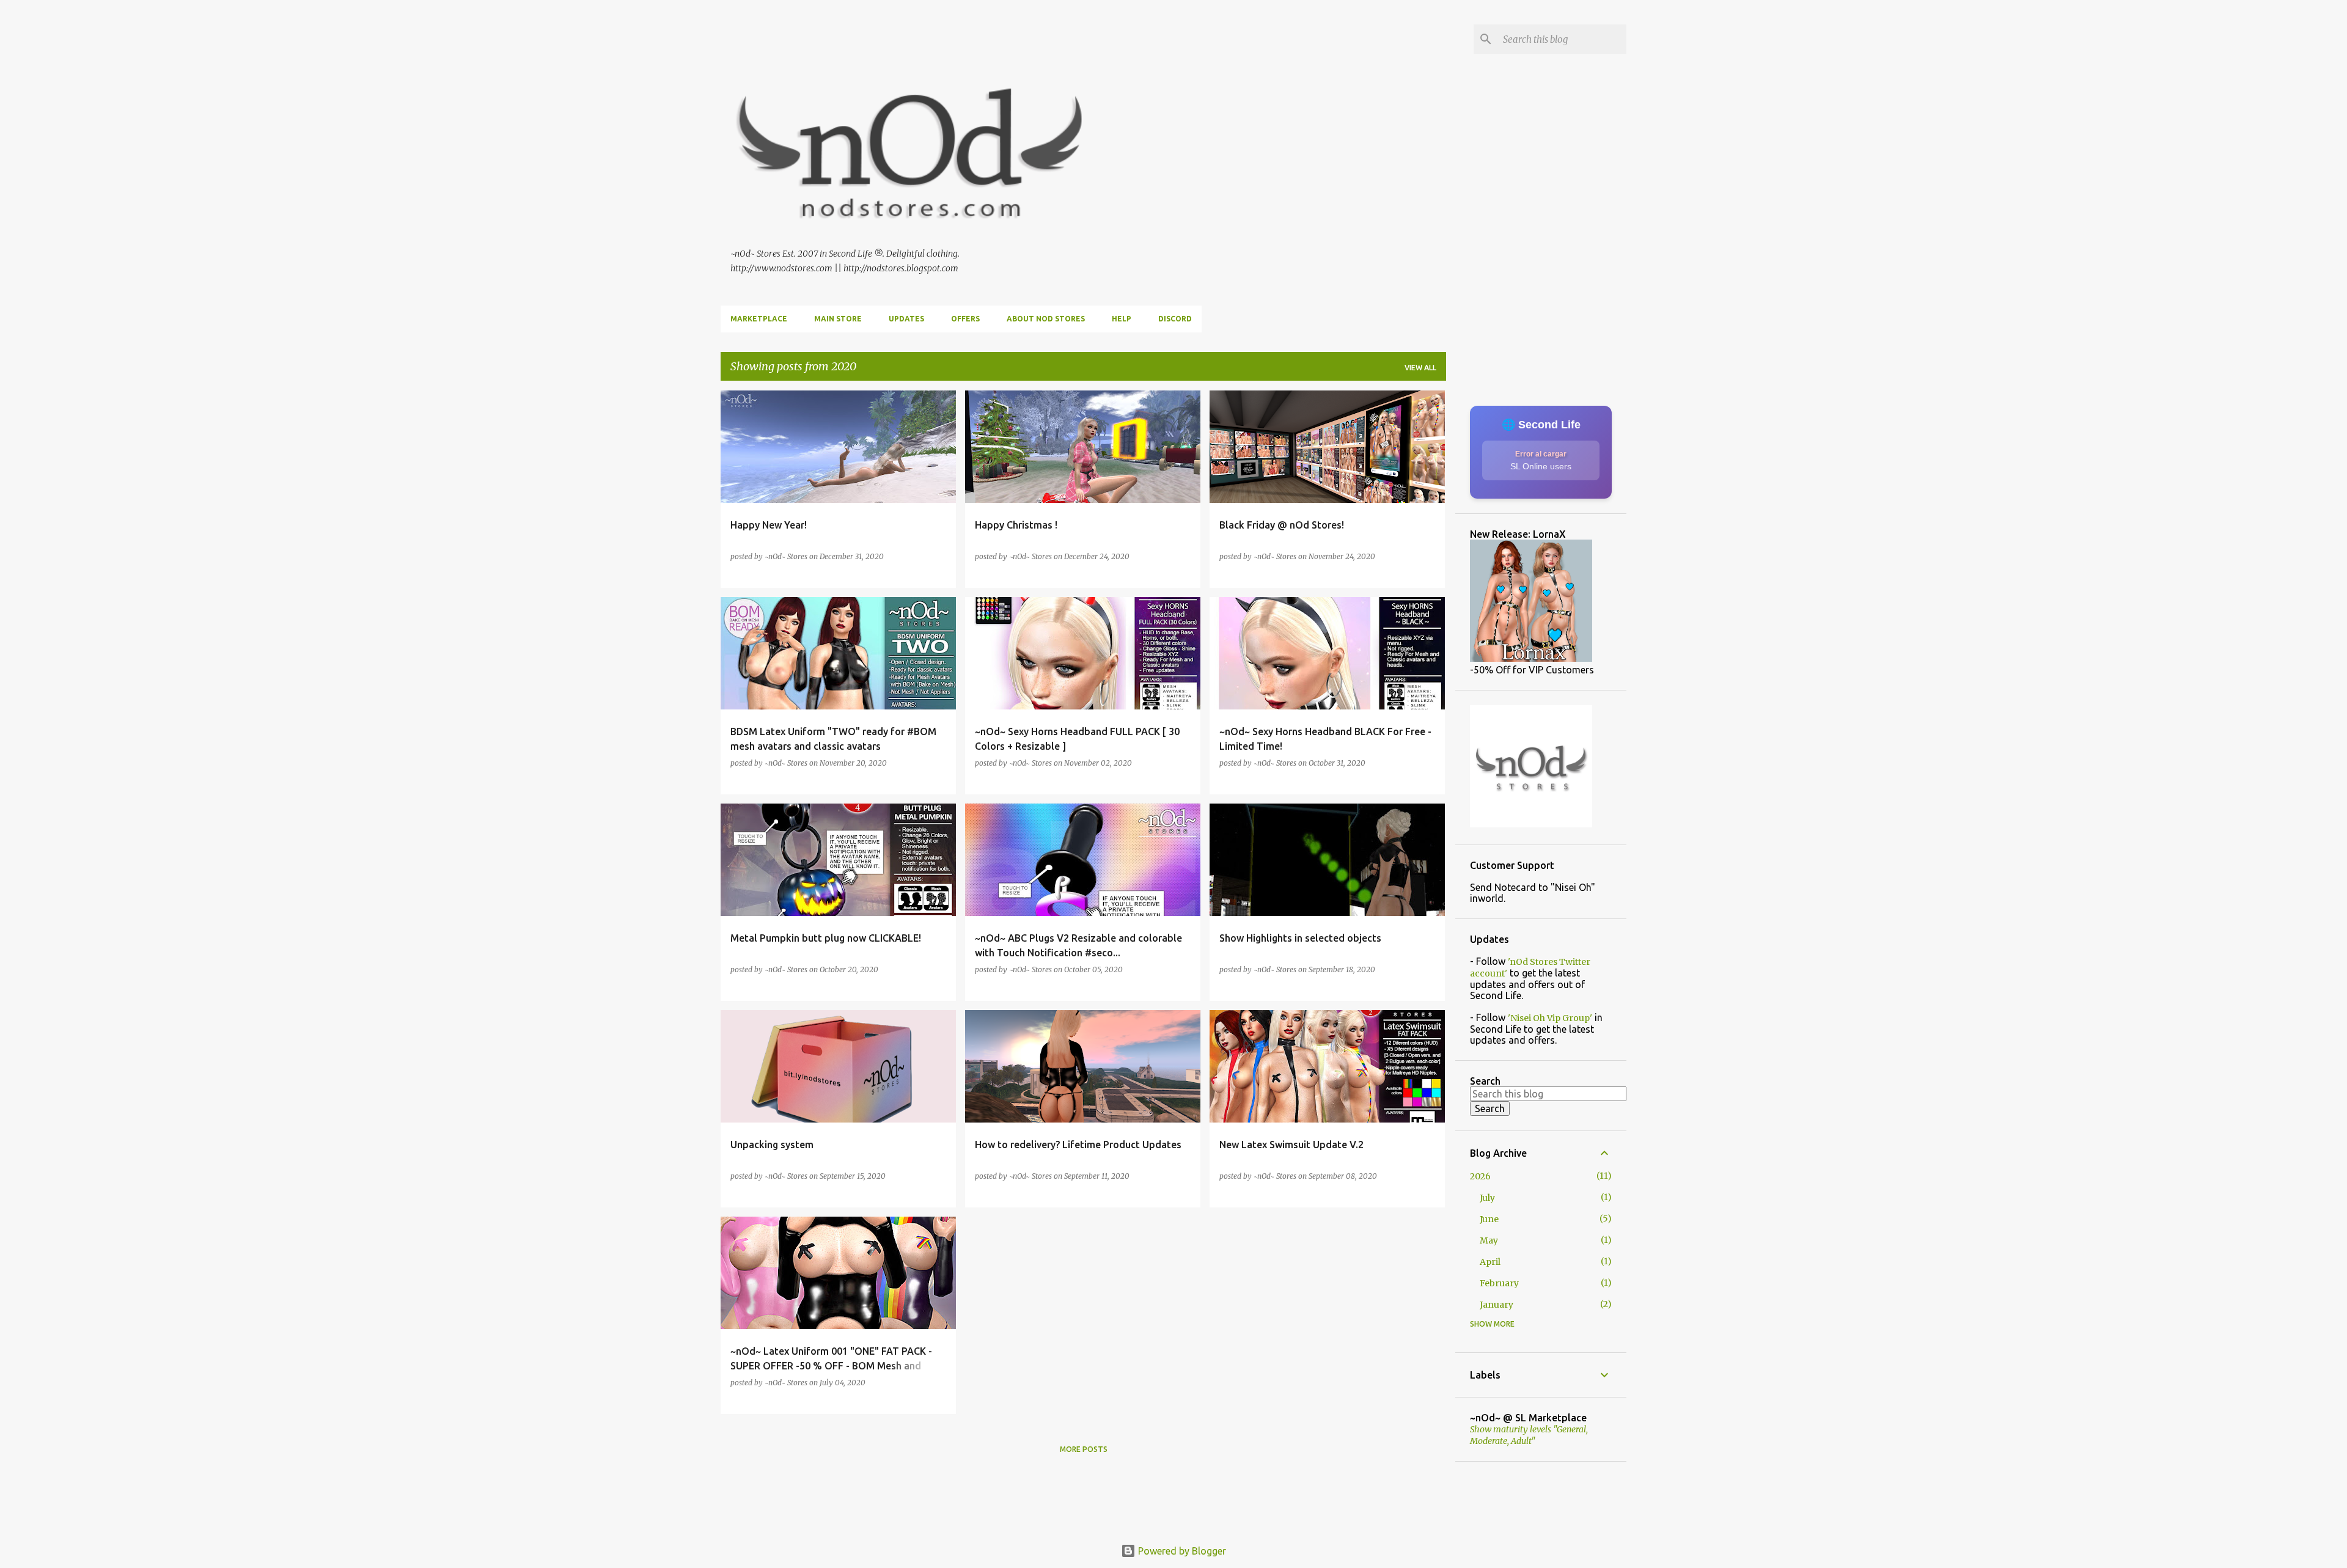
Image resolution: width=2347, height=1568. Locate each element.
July (1487, 1198)
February (1499, 1283)
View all (1420, 368)
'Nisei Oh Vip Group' (1550, 1018)
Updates (906, 319)
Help (1122, 319)
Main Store (838, 319)
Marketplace (759, 319)
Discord (1175, 319)
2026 (1480, 1176)
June (1489, 1219)
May (1489, 1240)
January (1497, 1305)
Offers (965, 319)
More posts (1084, 1449)
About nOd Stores (1046, 319)
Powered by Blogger (1181, 1551)
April (1490, 1262)
